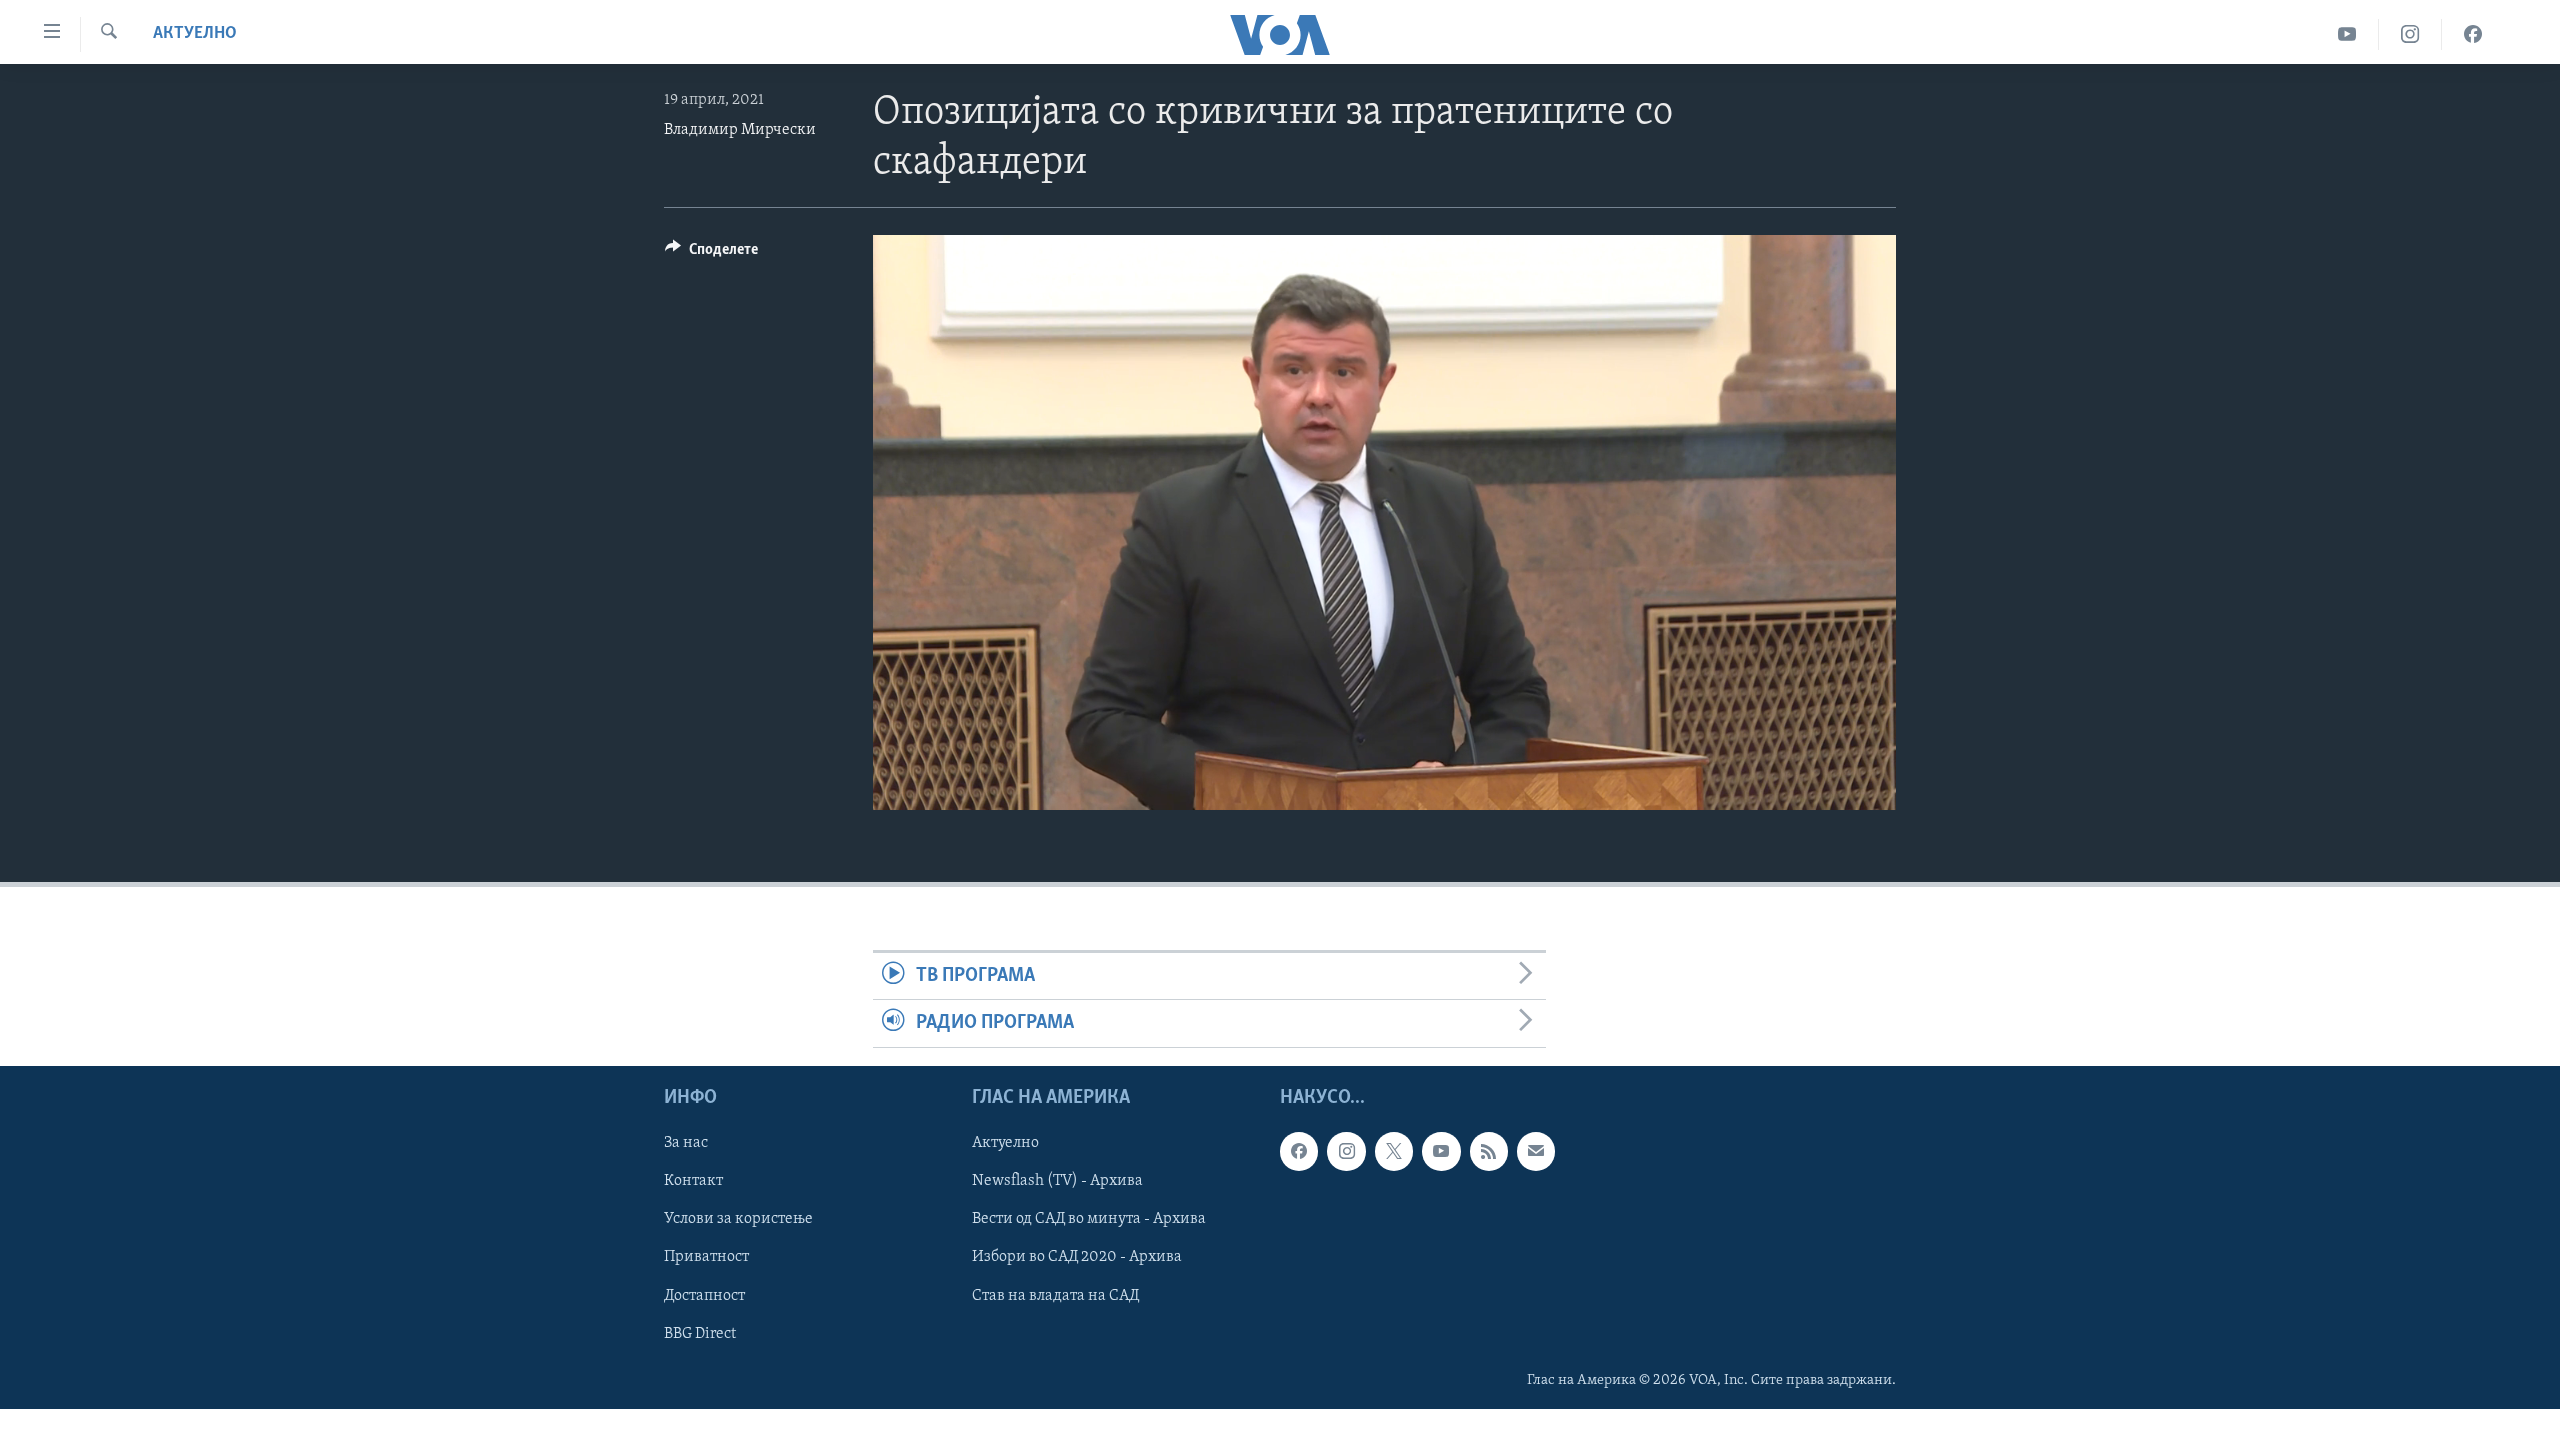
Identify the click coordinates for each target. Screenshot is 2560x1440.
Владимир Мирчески (740, 130)
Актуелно (195, 34)
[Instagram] (2410, 34)
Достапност (704, 1295)
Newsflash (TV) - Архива (1057, 1181)
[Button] (711, 254)
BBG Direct (700, 1333)
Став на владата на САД (1055, 1295)
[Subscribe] (1536, 1151)
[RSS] (1489, 1151)
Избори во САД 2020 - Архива (1077, 1257)
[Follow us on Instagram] (1346, 1151)
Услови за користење (738, 1219)
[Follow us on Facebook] (1299, 1151)
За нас (686, 1143)
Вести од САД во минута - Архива (1089, 1219)
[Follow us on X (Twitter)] (1394, 1151)
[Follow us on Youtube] (1441, 1151)
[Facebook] (2473, 34)
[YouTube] (2347, 34)
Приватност (706, 1257)
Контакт (693, 1181)
